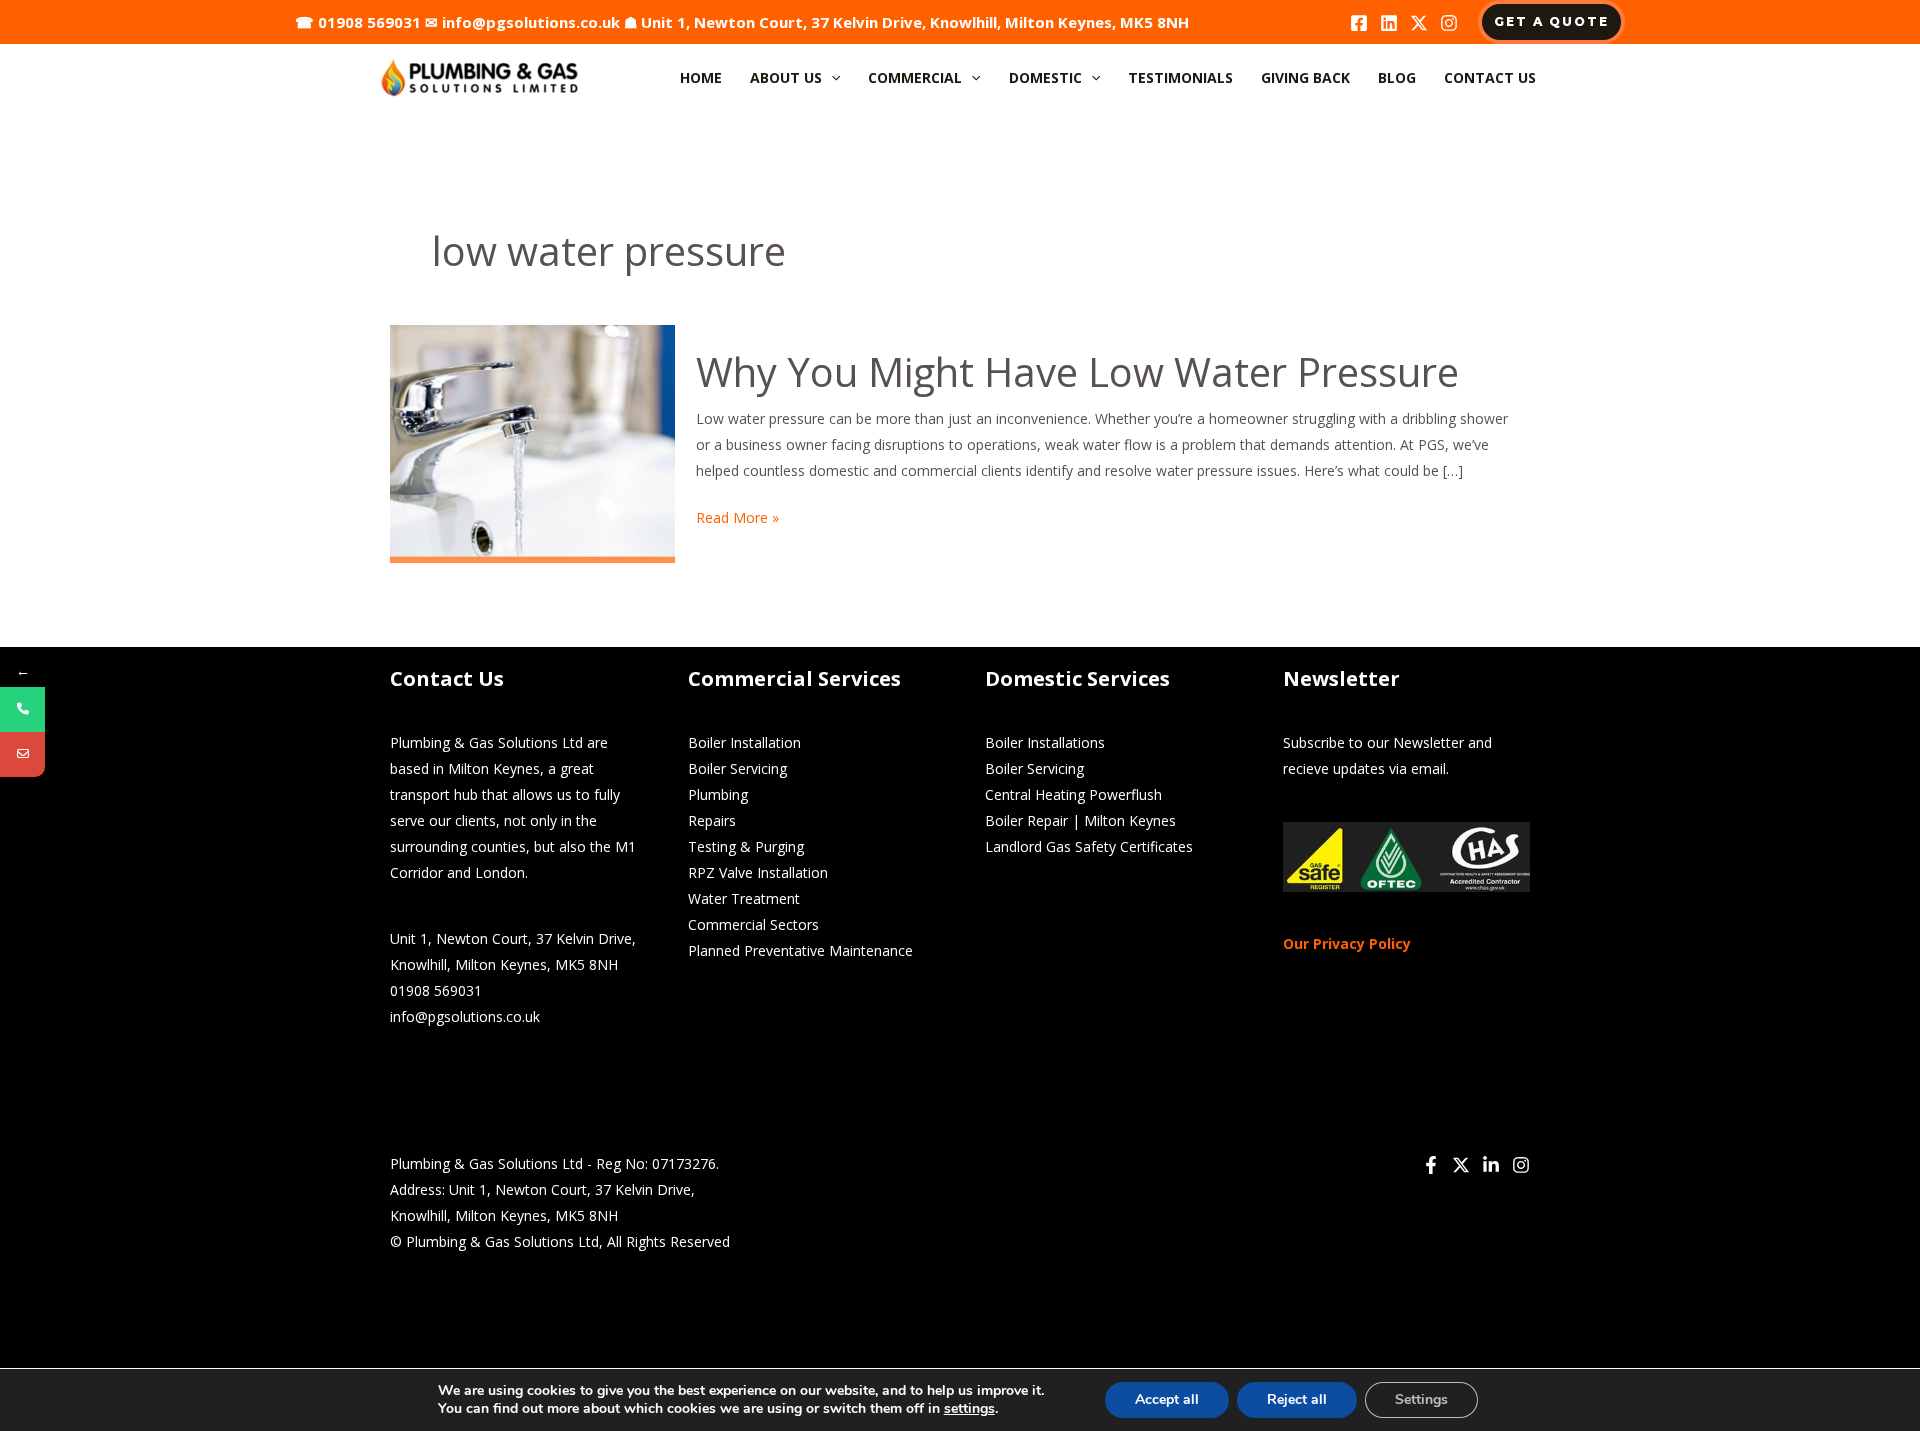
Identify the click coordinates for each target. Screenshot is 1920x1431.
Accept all (1167, 1399)
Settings (1421, 1399)
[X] (1419, 23)
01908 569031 (369, 22)
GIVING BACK (1305, 77)
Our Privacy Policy (1347, 943)
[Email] (22, 754)
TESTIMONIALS (1180, 77)
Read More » (737, 516)
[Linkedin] (1389, 23)
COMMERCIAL (915, 77)
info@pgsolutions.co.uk (531, 22)
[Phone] (22, 709)
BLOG (1397, 77)
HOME (701, 77)
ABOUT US (786, 77)
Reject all (1297, 1399)
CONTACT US (1490, 77)
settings (969, 1409)
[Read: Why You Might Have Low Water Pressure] (532, 442)
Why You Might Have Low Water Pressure (1077, 371)
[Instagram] (1449, 23)
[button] (1551, 22)
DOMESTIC (1045, 77)
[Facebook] (1359, 23)
